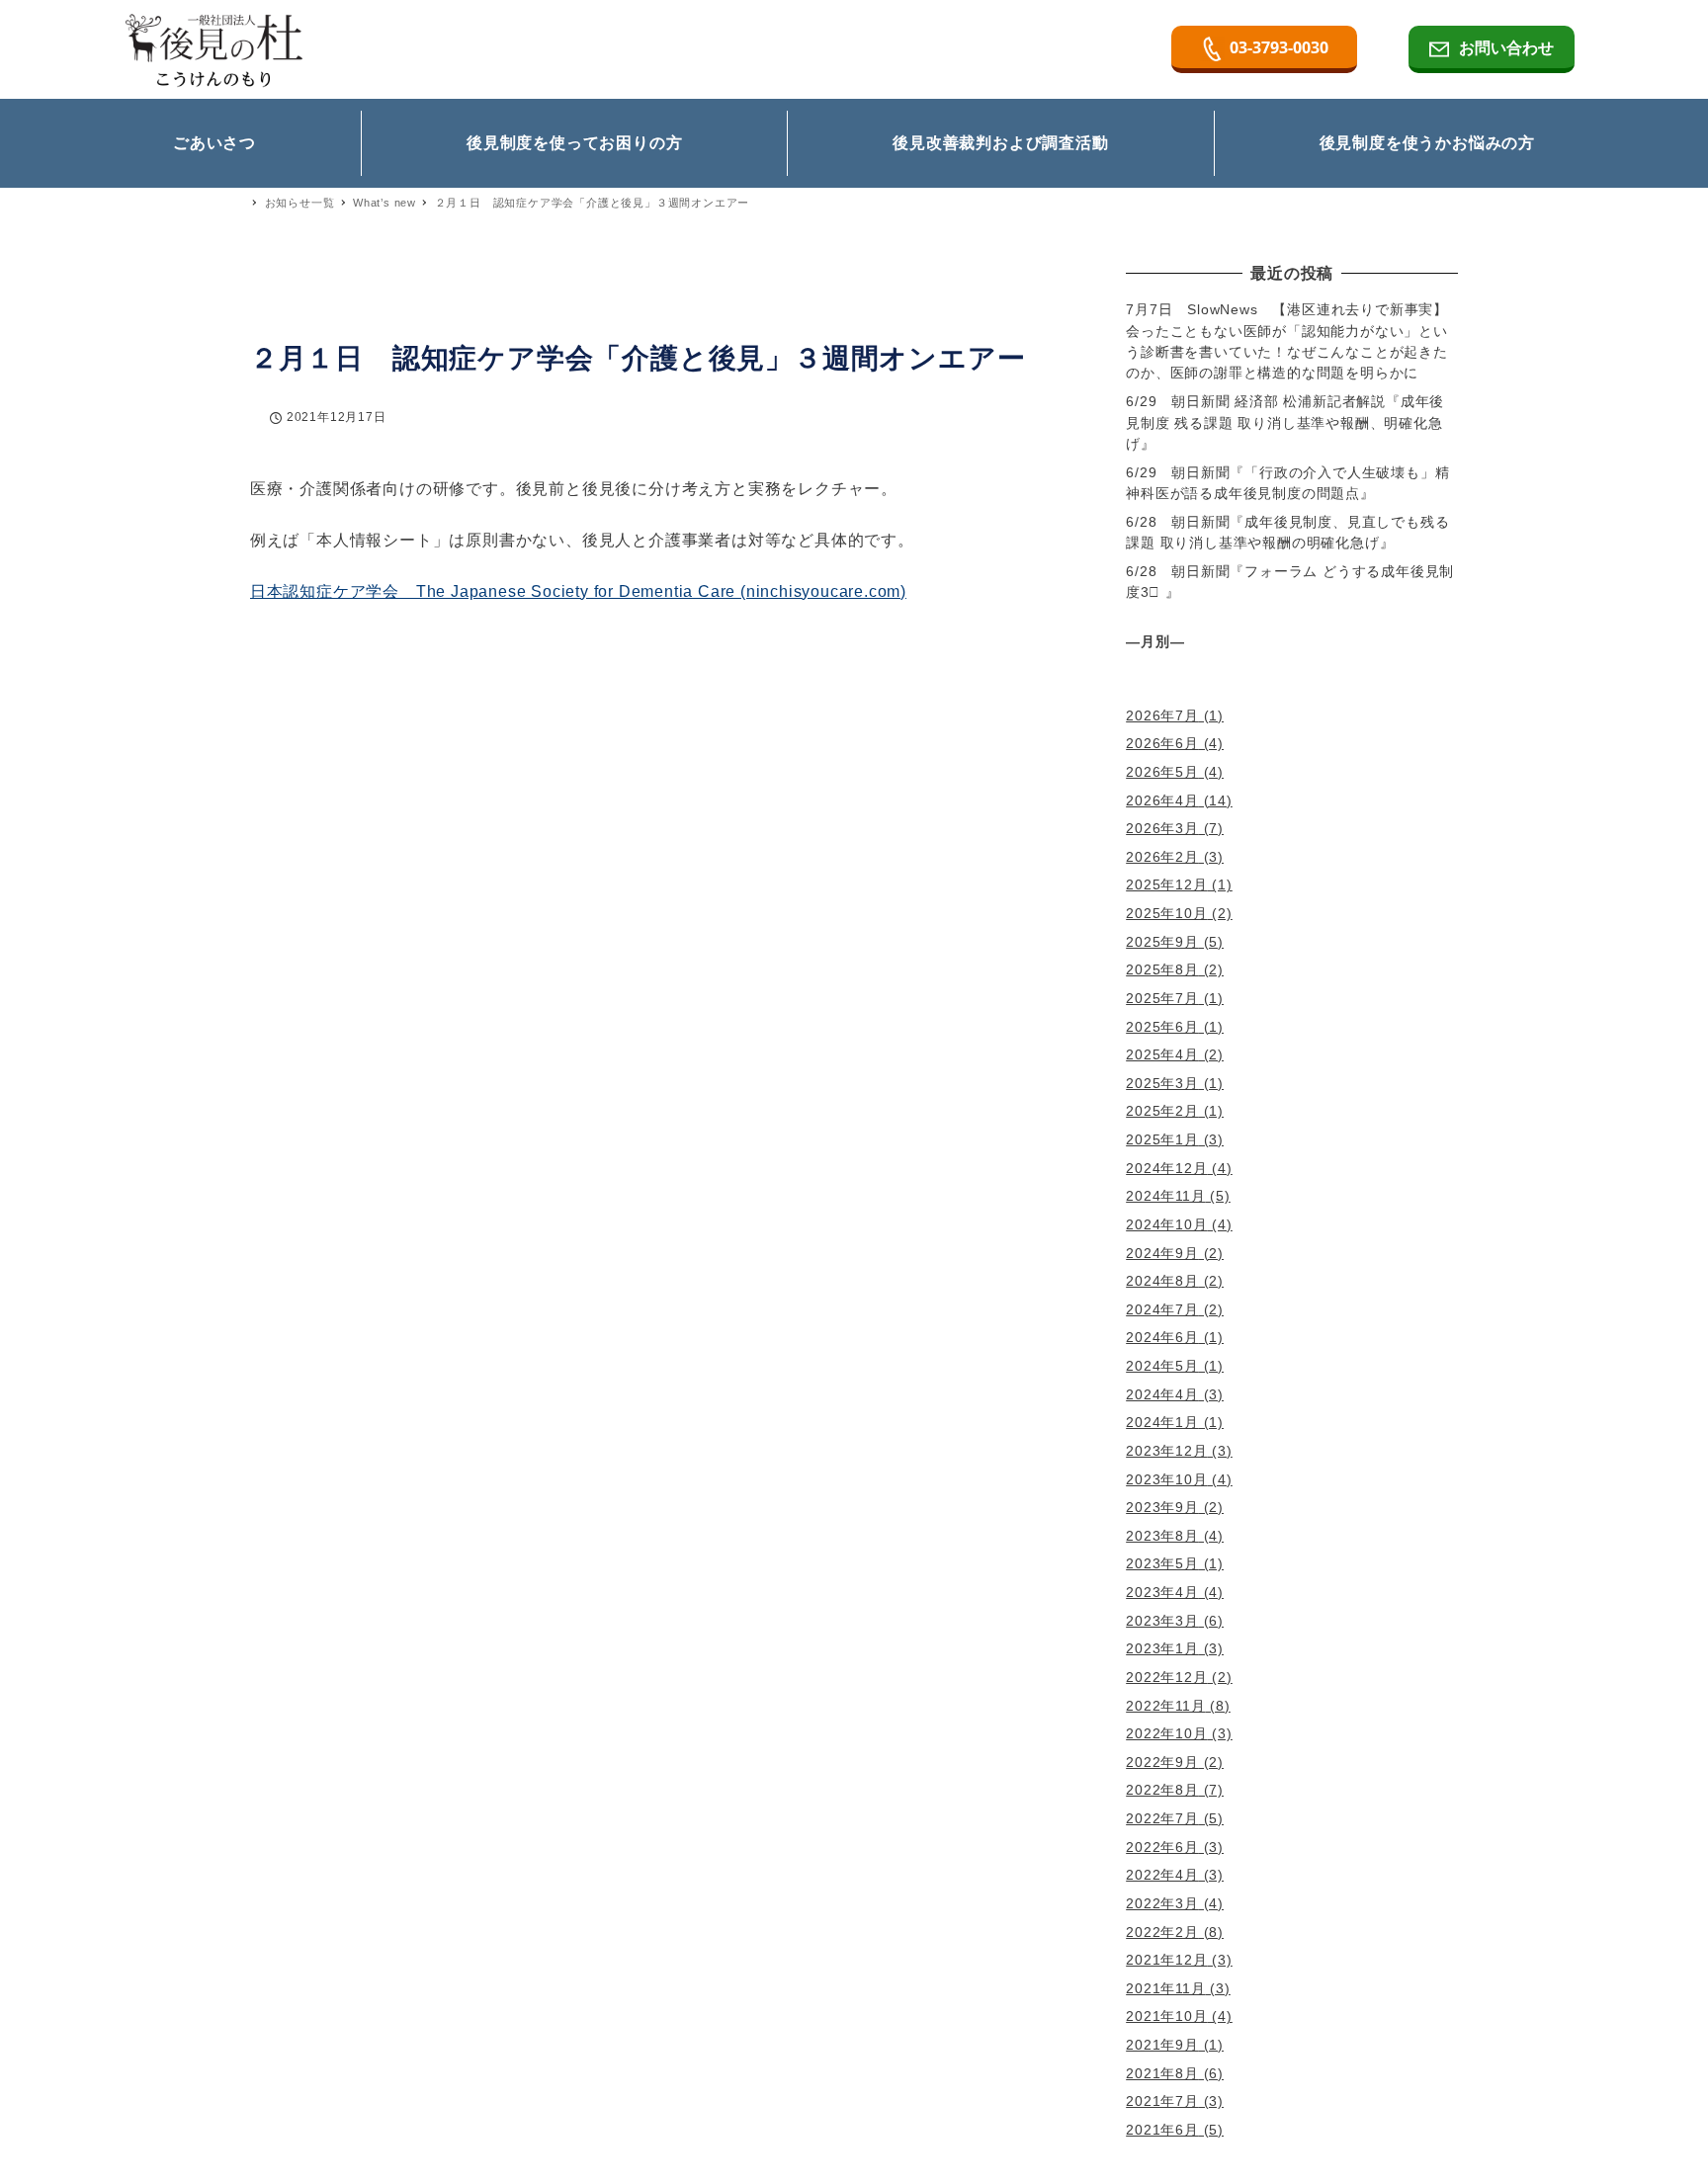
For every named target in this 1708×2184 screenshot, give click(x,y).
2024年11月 (1165, 1196)
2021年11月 (1165, 1988)
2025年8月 (1162, 969)
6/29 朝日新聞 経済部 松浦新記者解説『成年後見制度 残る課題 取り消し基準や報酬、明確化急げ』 (1285, 422)
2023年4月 (1162, 1592)
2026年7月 (1162, 715)
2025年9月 (1162, 942)
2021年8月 (1162, 2073)
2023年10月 (1166, 1479)
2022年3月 (1162, 1903)
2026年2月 (1162, 857)
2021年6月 (1162, 2130)
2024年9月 (1162, 1253)
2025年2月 (1162, 1111)
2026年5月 (1162, 772)
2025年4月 (1162, 1054)
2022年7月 (1162, 1818)
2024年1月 (1162, 1422)
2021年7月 (1162, 2101)
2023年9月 (1162, 1507)
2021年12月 (1166, 1960)
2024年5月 (1162, 1366)
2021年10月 (1166, 2016)
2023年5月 (1162, 1563)
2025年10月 (1166, 913)
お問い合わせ (1506, 47)
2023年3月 (1162, 1621)
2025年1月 (1162, 1139)
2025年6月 (1162, 1027)
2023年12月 (1166, 1451)
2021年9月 (1162, 2045)
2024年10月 (1166, 1224)
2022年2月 (1162, 1932)
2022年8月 (1162, 1790)
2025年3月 (1162, 1083)
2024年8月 (1162, 1281)
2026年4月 (1162, 800)
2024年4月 (1162, 1394)
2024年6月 (1162, 1337)
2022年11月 (1165, 1706)
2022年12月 (1166, 1677)
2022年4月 (1162, 1875)
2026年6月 (1162, 743)
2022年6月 (1162, 1847)
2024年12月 (1166, 1168)
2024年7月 (1162, 1309)
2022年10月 (1166, 1733)
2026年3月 (1162, 828)
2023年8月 (1162, 1536)
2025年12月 (1166, 884)
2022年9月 (1162, 1762)
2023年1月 (1162, 1648)
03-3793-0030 (1279, 47)
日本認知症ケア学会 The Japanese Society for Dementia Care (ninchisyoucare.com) (578, 591)
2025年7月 (1162, 998)
